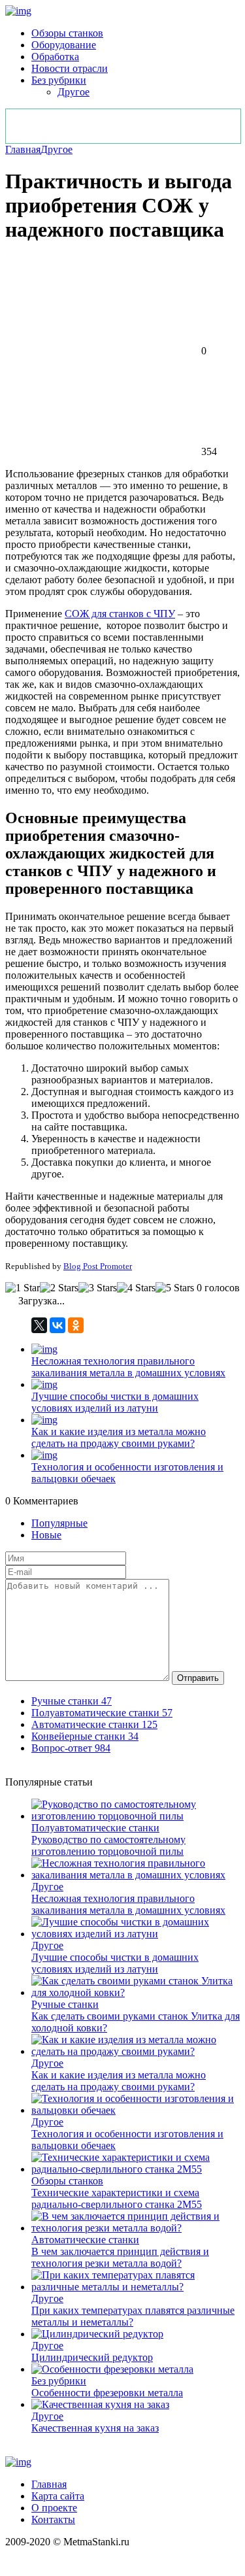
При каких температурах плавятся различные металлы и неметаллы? (133, 2316)
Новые (46, 1535)
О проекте (54, 2508)
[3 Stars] (98, 1288)
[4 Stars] (136, 1288)
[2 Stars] (59, 1288)
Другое (73, 92)
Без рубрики (59, 80)
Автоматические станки (85, 2240)
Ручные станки (65, 2004)
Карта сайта (58, 2496)
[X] (39, 1325)
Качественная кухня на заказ (95, 2428)
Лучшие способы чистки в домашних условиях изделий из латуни (115, 1402)
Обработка (55, 57)
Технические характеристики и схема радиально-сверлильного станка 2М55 (117, 2198)
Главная (23, 149)
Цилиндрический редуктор (92, 2357)
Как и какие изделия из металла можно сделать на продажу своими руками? (119, 1437)
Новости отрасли (70, 68)
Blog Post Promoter (98, 1266)
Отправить (198, 1678)
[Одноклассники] (76, 1325)
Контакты (53, 2519)
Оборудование (64, 45)
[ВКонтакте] (57, 1325)
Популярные (59, 1523)
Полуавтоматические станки (95, 1828)
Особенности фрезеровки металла (107, 2393)
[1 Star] (23, 1288)
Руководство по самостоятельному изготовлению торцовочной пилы (108, 1845)
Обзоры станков (67, 33)
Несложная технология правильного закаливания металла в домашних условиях (128, 1367)
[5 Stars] (175, 1288)
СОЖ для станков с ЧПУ (120, 614)
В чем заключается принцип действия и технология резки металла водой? (120, 2257)
